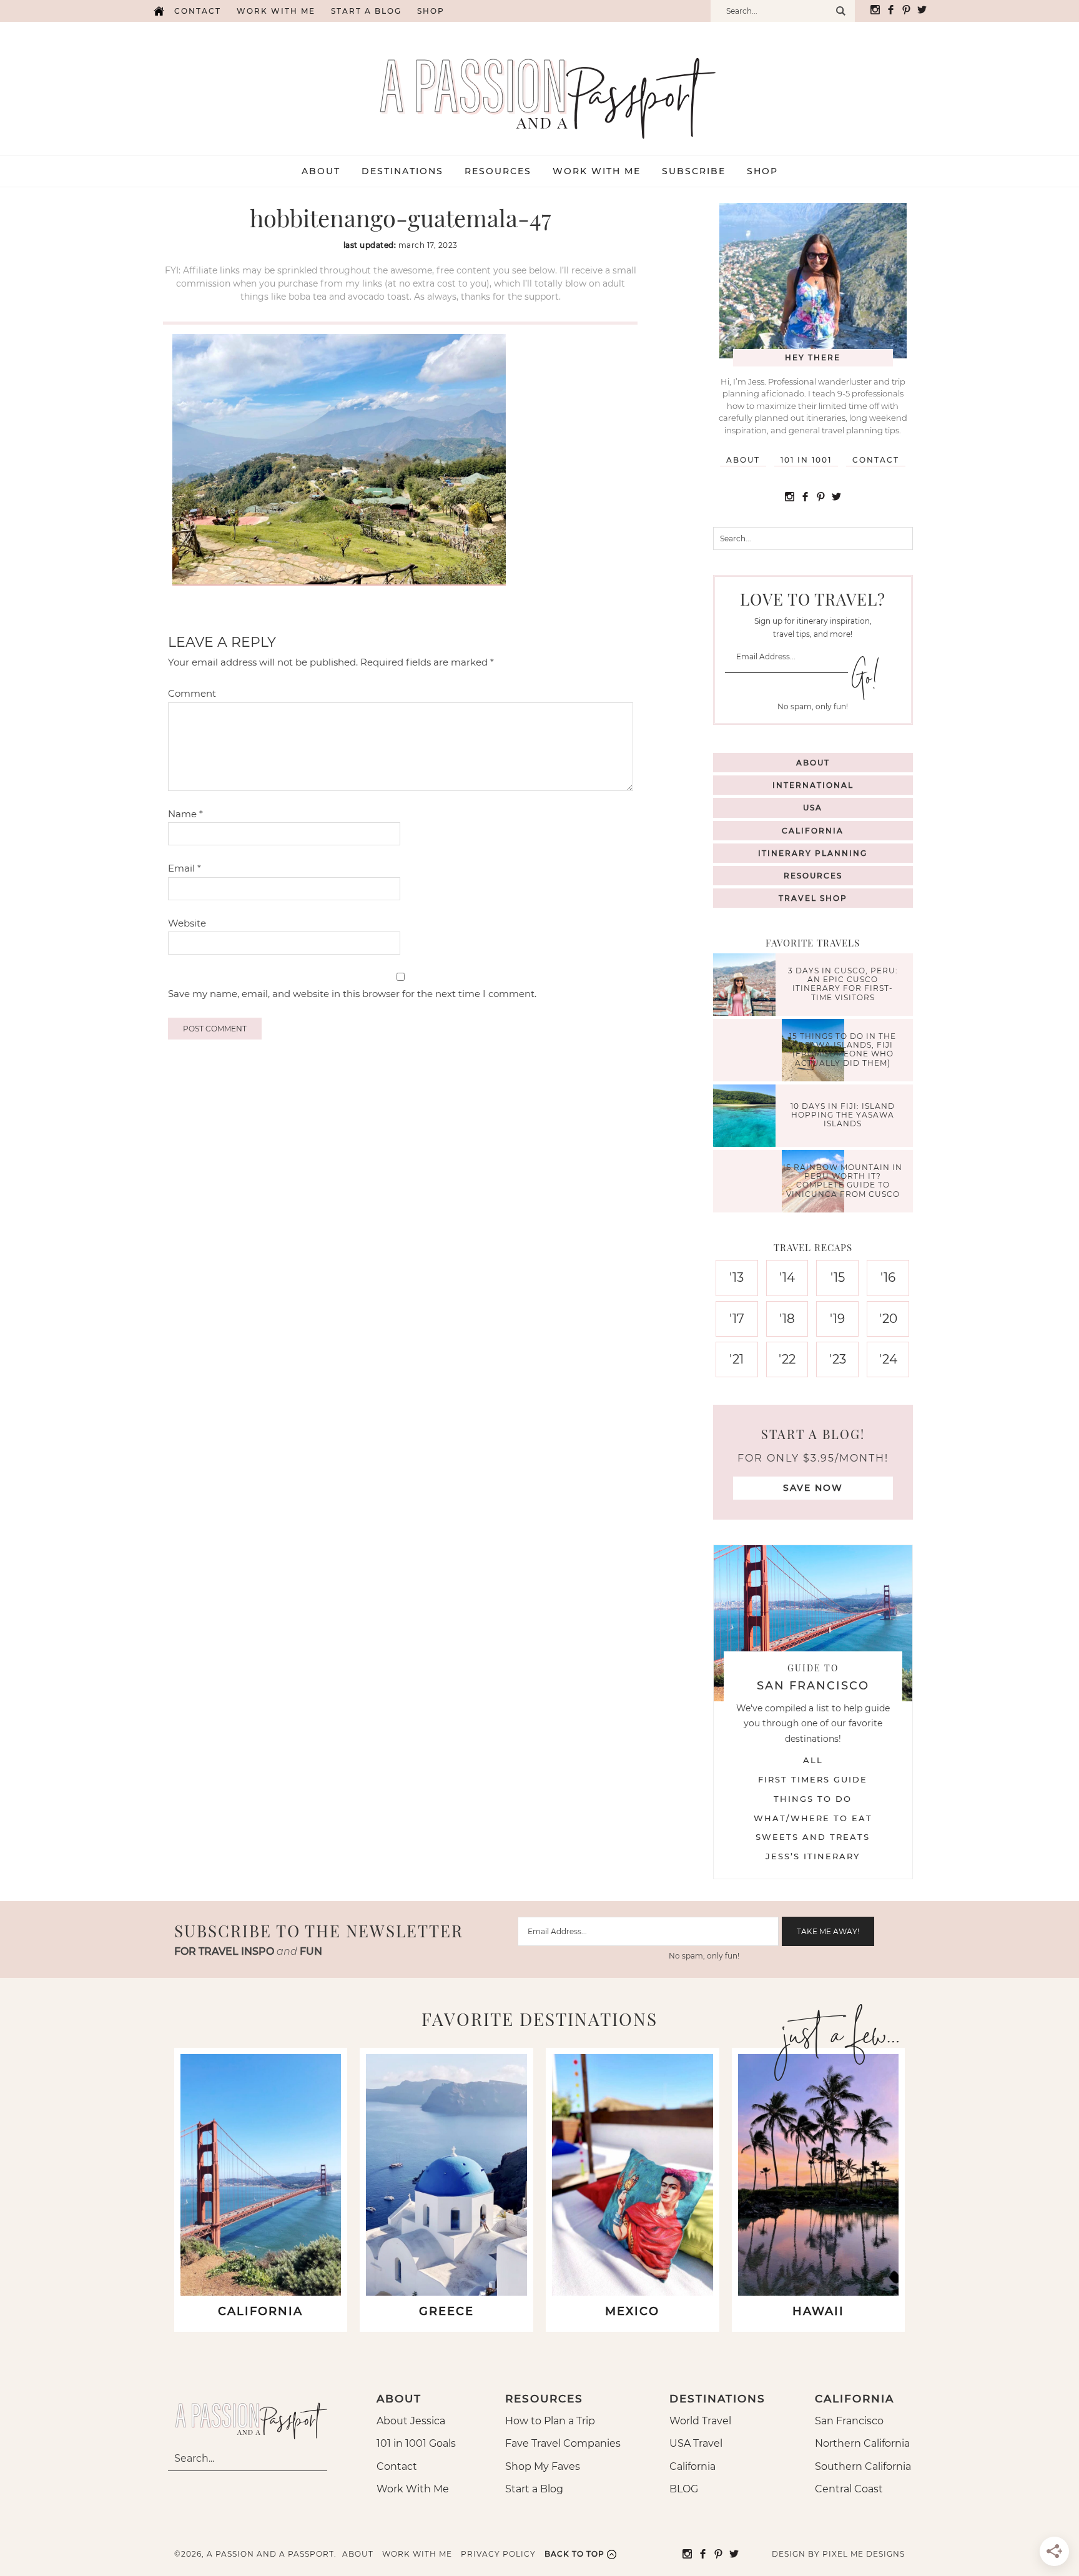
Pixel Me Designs (864, 2554)
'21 (737, 1359)
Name (185, 814)
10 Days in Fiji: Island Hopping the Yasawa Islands (843, 1115)
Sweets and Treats (813, 1837)
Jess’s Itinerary (813, 1856)
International (813, 785)
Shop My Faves (543, 2466)
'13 (737, 1277)
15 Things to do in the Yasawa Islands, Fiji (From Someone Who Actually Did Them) (843, 1050)
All (813, 1760)
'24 (888, 1359)
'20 (888, 1319)
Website (187, 923)
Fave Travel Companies (563, 2443)
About (743, 460)
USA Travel (696, 2443)
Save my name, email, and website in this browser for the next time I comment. (352, 994)
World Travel (700, 2421)
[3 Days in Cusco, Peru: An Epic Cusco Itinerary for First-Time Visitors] (747, 986)
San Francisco (849, 2421)
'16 (888, 1277)
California (813, 831)
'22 (787, 1359)
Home (159, 11)
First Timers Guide (813, 1779)
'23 (838, 1359)
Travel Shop (813, 898)
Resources (813, 876)
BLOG (684, 2489)
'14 (787, 1277)
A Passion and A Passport (539, 86)
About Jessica (411, 2421)
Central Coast (849, 2489)
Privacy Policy (498, 2554)
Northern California (862, 2443)
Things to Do (813, 1799)
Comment (192, 693)
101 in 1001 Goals (416, 2443)
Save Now (813, 1488)
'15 (838, 1277)
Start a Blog (366, 11)
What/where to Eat (813, 1818)
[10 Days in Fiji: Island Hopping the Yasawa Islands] (747, 1117)
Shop (431, 11)
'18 (787, 1319)
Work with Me (276, 11)
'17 (737, 1319)
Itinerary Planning (813, 853)
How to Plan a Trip (550, 2421)
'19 (837, 1319)
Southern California (863, 2466)
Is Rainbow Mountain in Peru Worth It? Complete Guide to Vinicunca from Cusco (843, 1181)
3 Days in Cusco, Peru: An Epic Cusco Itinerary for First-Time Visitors (843, 984)
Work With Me (413, 2489)
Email (185, 868)
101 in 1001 (806, 460)
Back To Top (574, 2554)
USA (813, 808)
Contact (198, 11)
